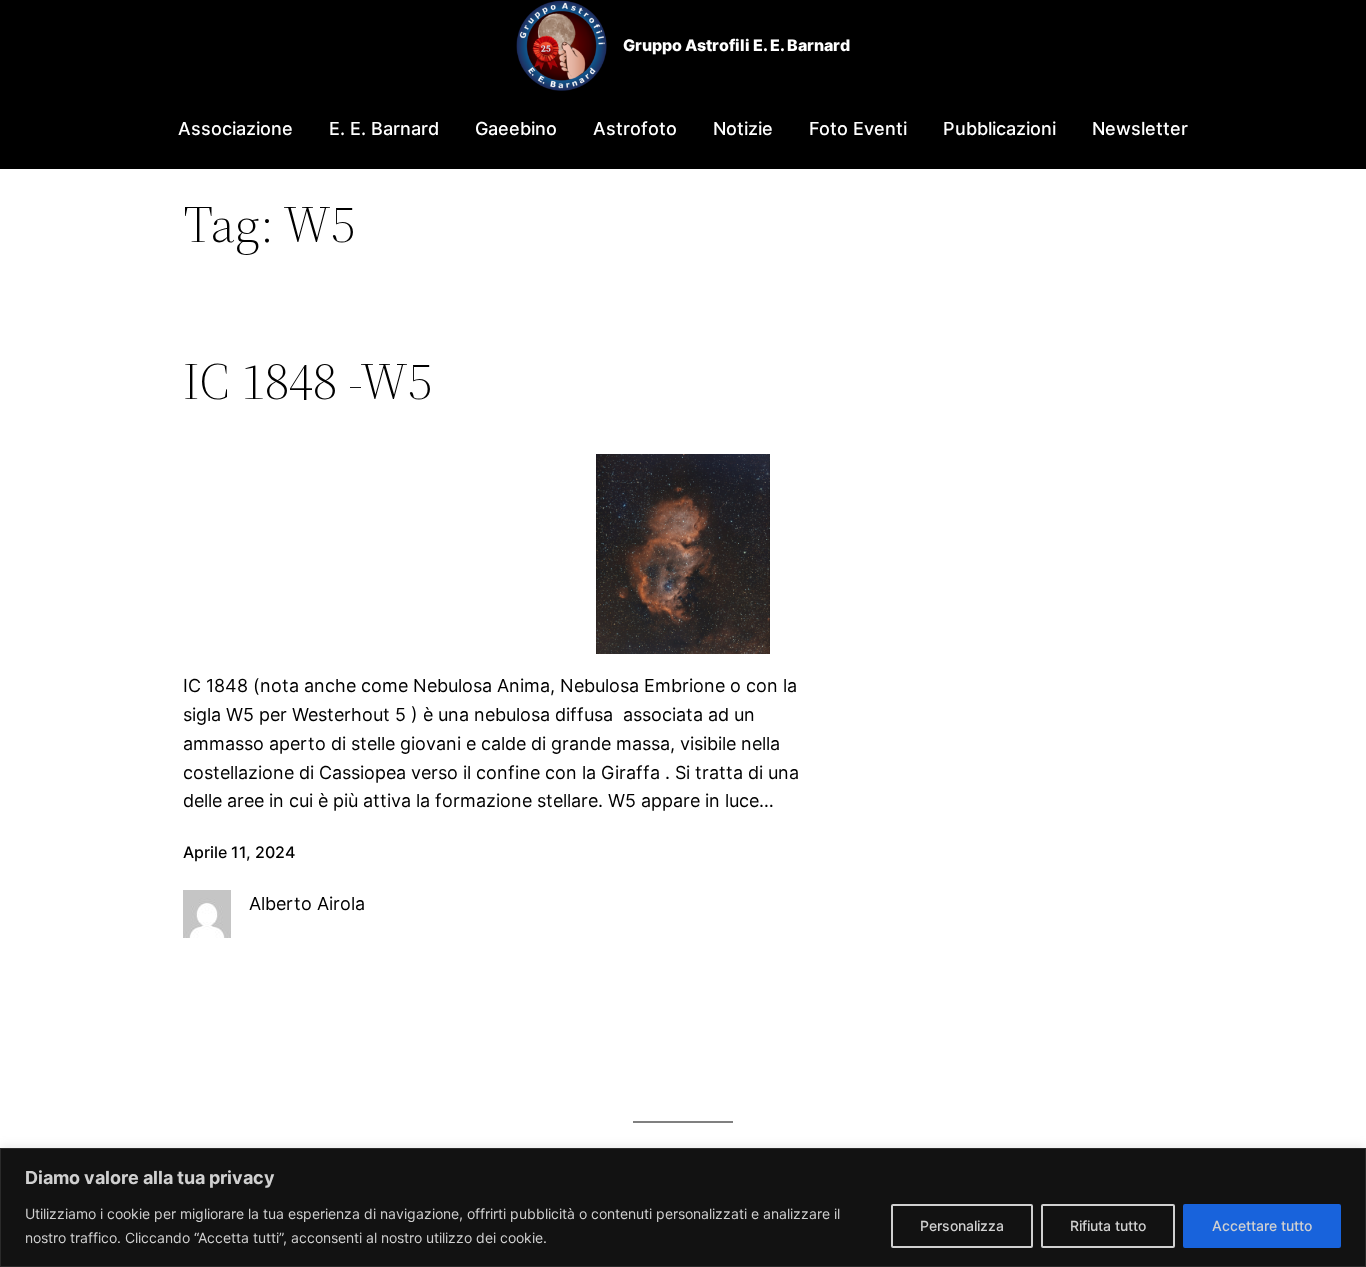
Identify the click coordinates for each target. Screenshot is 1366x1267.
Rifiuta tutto (1108, 1225)
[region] (683, 1207)
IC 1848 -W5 (307, 381)
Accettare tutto (1262, 1225)
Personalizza (962, 1225)
